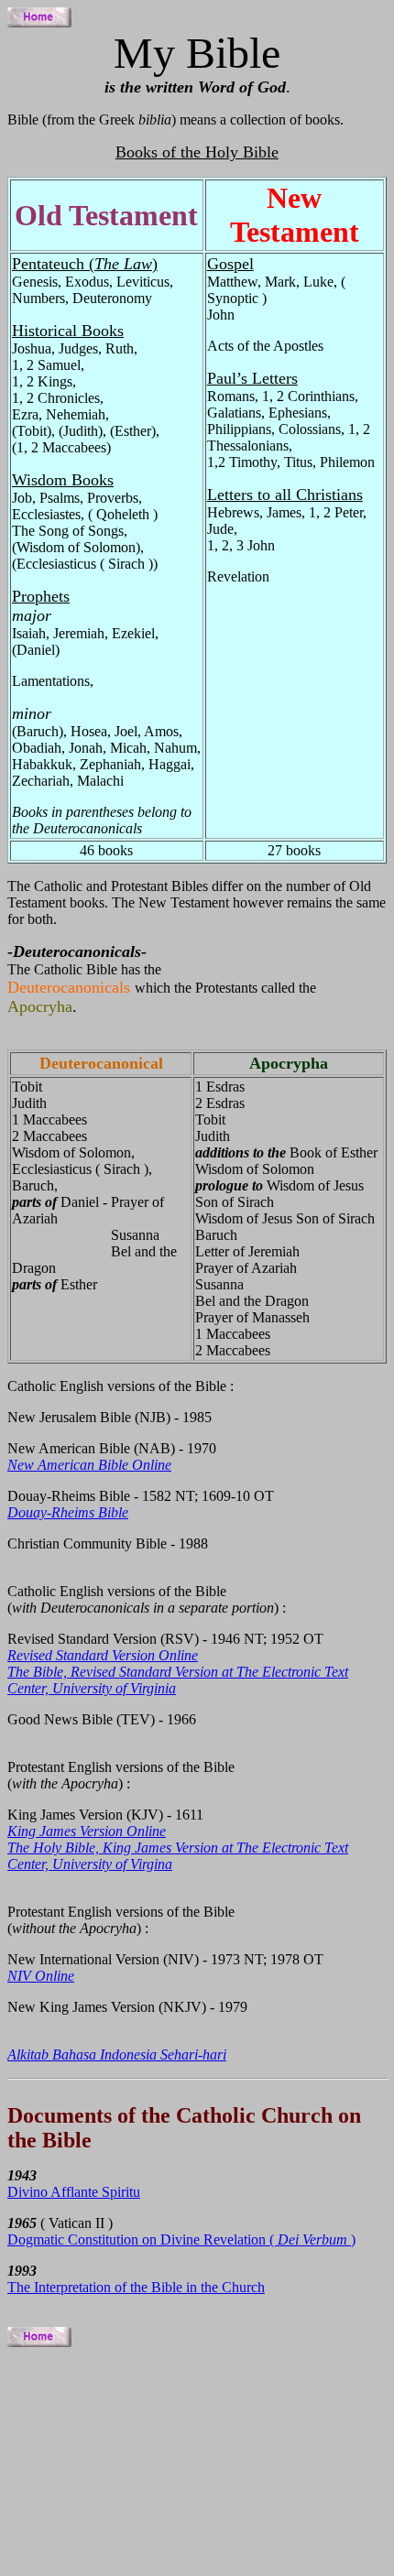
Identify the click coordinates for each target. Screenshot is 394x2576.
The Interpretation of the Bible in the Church (136, 2287)
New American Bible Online (89, 1465)
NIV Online (41, 1976)
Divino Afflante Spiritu (74, 2192)
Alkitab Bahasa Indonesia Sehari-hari (117, 2054)
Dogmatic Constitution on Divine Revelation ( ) (181, 2239)
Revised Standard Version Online (103, 1655)
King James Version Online (87, 1831)
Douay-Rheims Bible (68, 1512)
